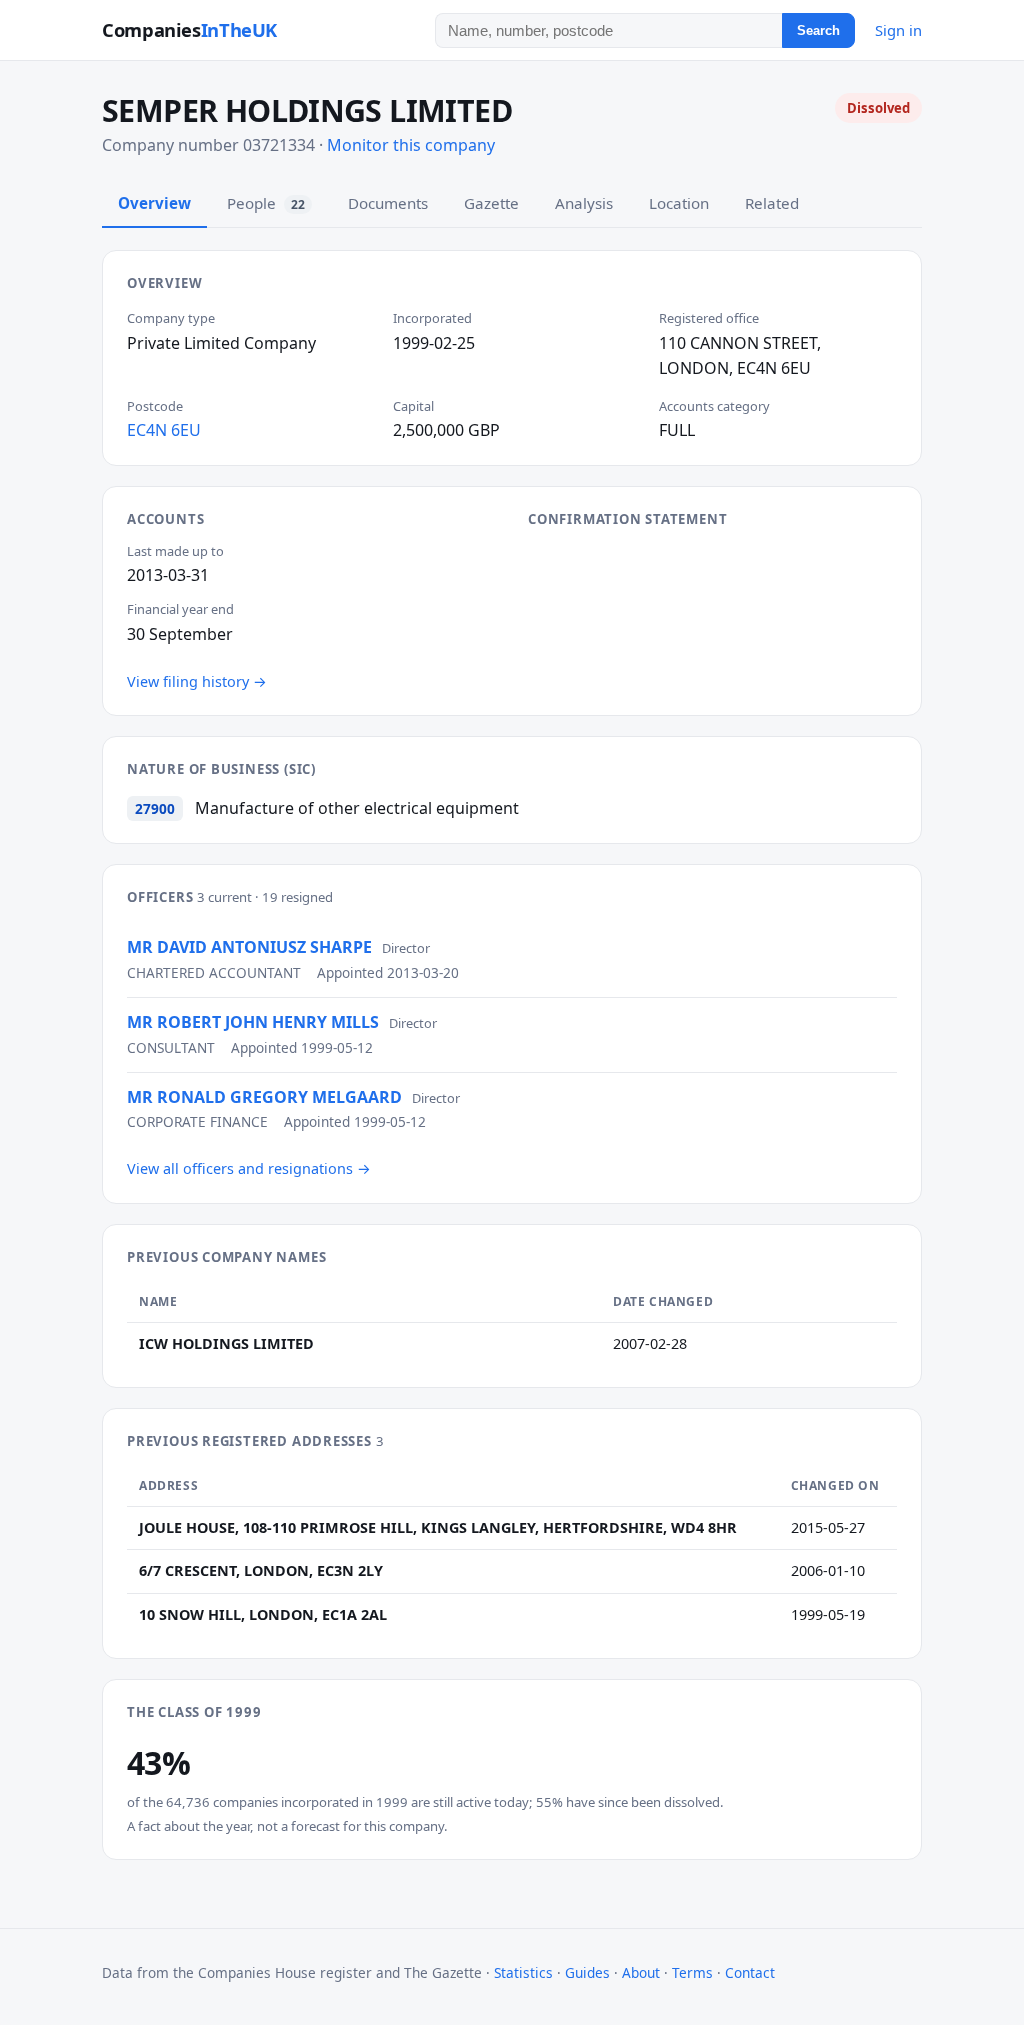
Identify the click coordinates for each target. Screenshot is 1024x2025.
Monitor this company (411, 145)
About (641, 1972)
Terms (692, 1972)
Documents (388, 203)
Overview (154, 203)
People (266, 203)
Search (818, 30)
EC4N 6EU (164, 430)
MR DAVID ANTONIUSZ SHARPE (249, 947)
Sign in (898, 30)
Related (772, 203)
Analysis (584, 203)
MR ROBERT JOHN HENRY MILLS (253, 1022)
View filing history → (197, 681)
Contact (750, 1972)
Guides (587, 1972)
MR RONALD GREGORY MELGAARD (264, 1097)
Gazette (491, 203)
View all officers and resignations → (249, 1168)
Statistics (523, 1972)
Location (679, 203)
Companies (189, 29)
